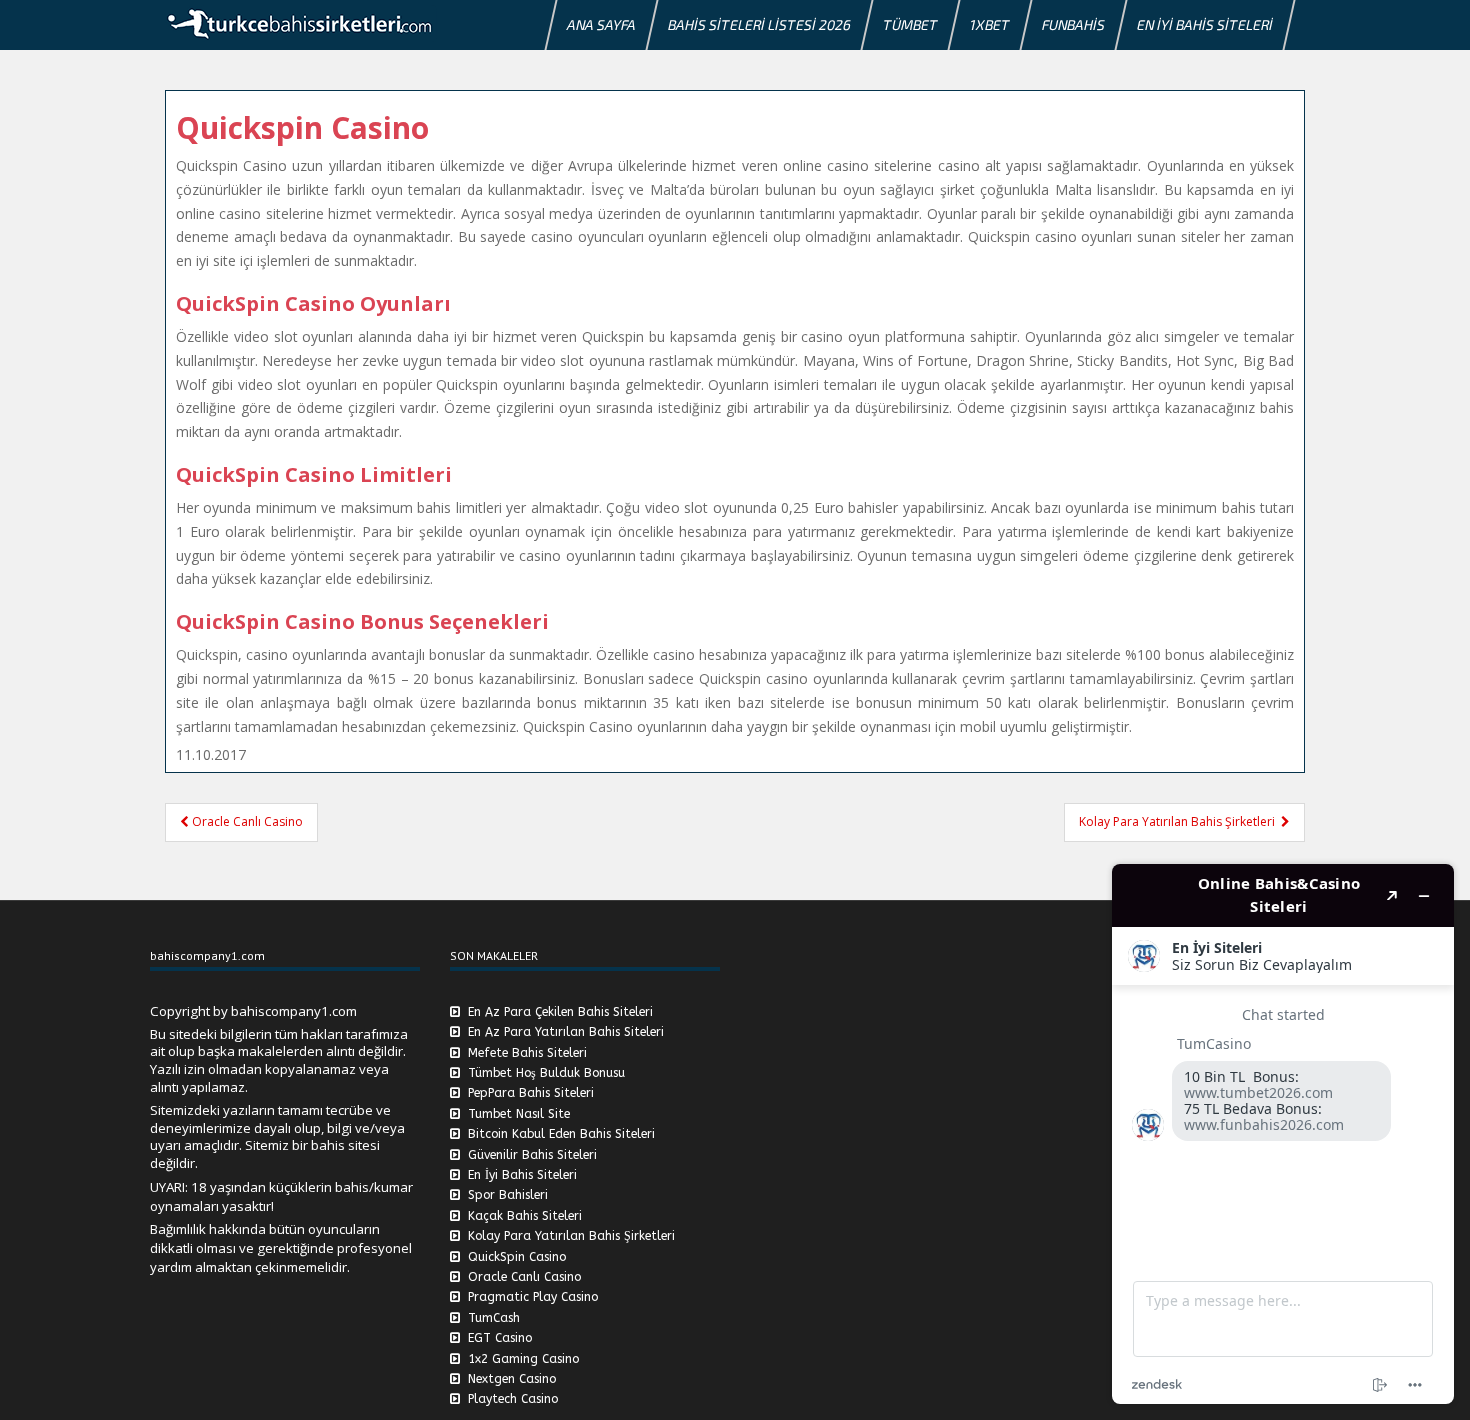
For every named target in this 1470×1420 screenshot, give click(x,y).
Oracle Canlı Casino (246, 821)
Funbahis (1073, 24)
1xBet (990, 24)
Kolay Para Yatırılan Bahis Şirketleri (1180, 821)
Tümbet (910, 24)
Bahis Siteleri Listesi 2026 (759, 24)
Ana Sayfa (601, 24)
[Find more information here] (1283, 1134)
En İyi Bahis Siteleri (1205, 24)
